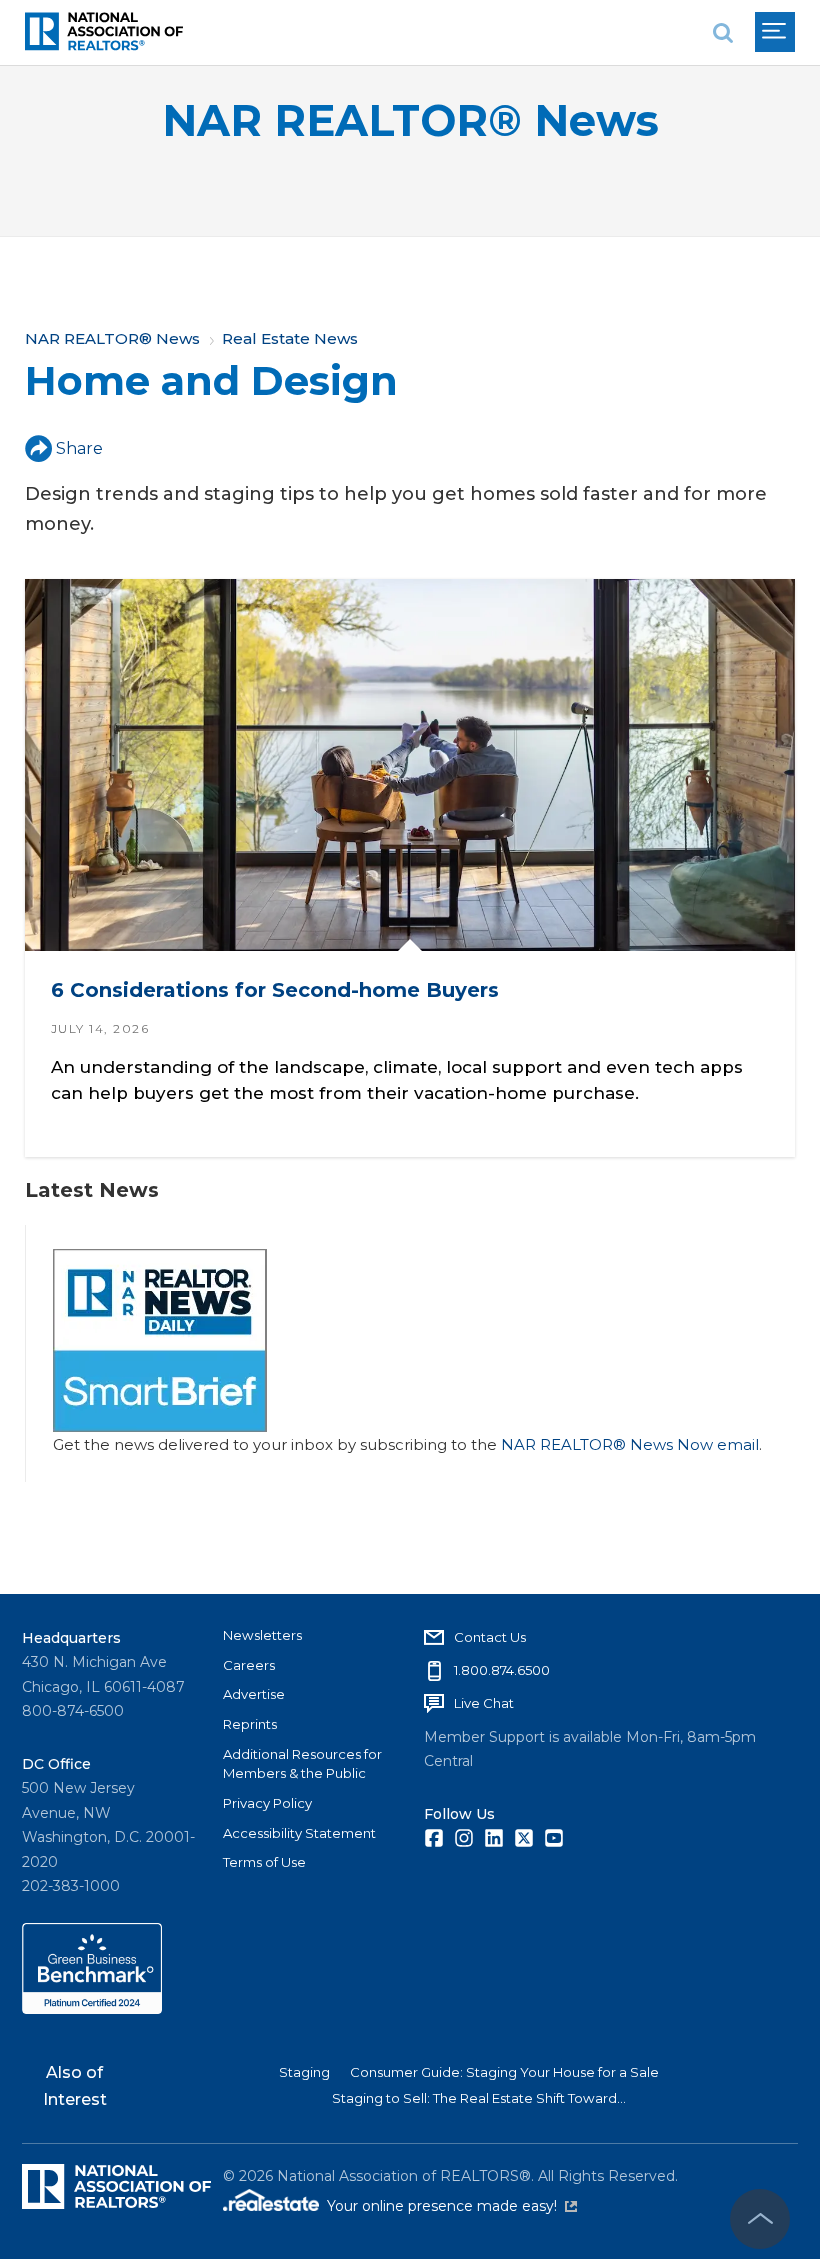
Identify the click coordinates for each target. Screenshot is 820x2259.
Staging (304, 2072)
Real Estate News (290, 338)
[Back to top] (760, 2219)
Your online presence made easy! (452, 2206)
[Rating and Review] (92, 2009)
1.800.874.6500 (502, 1670)
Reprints (250, 1724)
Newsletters (262, 1635)
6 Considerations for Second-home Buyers (275, 991)
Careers (249, 1665)
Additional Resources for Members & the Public (302, 1764)
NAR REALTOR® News (410, 120)
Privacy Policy (267, 1803)
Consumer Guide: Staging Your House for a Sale (504, 2072)
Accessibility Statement (299, 1833)
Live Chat (484, 1703)
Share (79, 448)
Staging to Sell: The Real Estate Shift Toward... (479, 2098)
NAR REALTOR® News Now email (630, 1444)
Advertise (254, 1694)
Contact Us (490, 1637)
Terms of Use (264, 1862)
